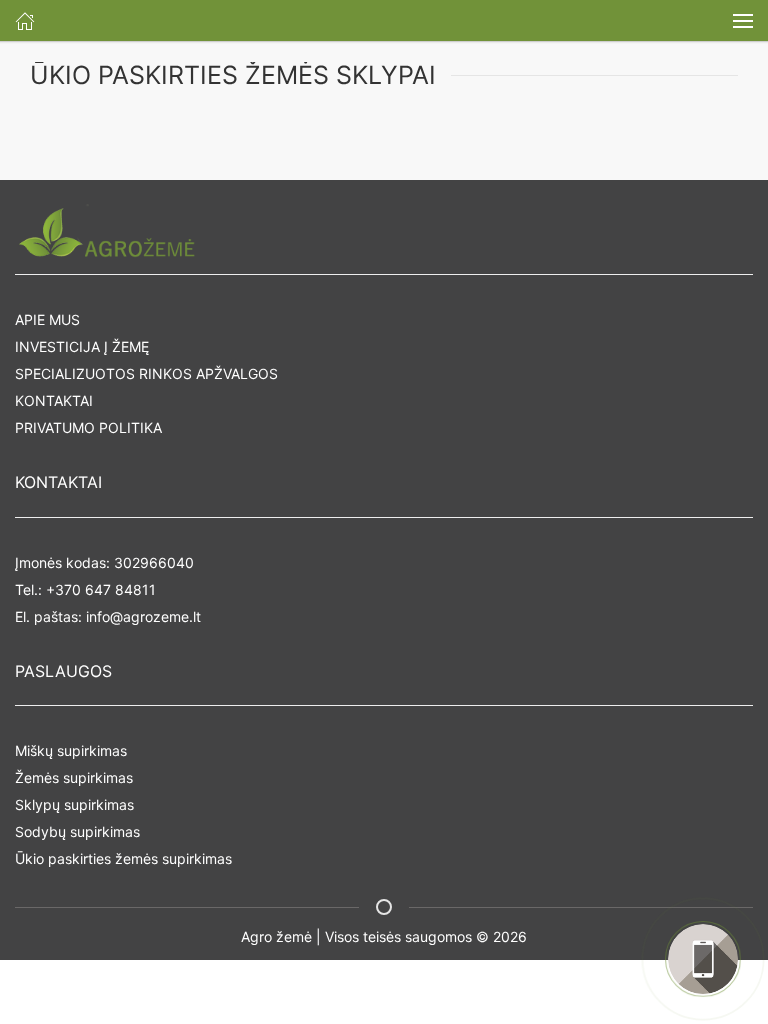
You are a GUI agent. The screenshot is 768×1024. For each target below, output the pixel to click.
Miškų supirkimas (71, 750)
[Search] (743, 20)
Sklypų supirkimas (74, 804)
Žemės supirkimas (74, 777)
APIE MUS (47, 319)
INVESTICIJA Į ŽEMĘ (82, 346)
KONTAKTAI (54, 400)
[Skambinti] (703, 959)
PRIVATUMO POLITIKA (88, 427)
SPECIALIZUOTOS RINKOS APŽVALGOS (146, 373)
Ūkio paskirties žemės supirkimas (123, 858)
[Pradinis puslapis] (25, 20)
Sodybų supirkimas (77, 831)
